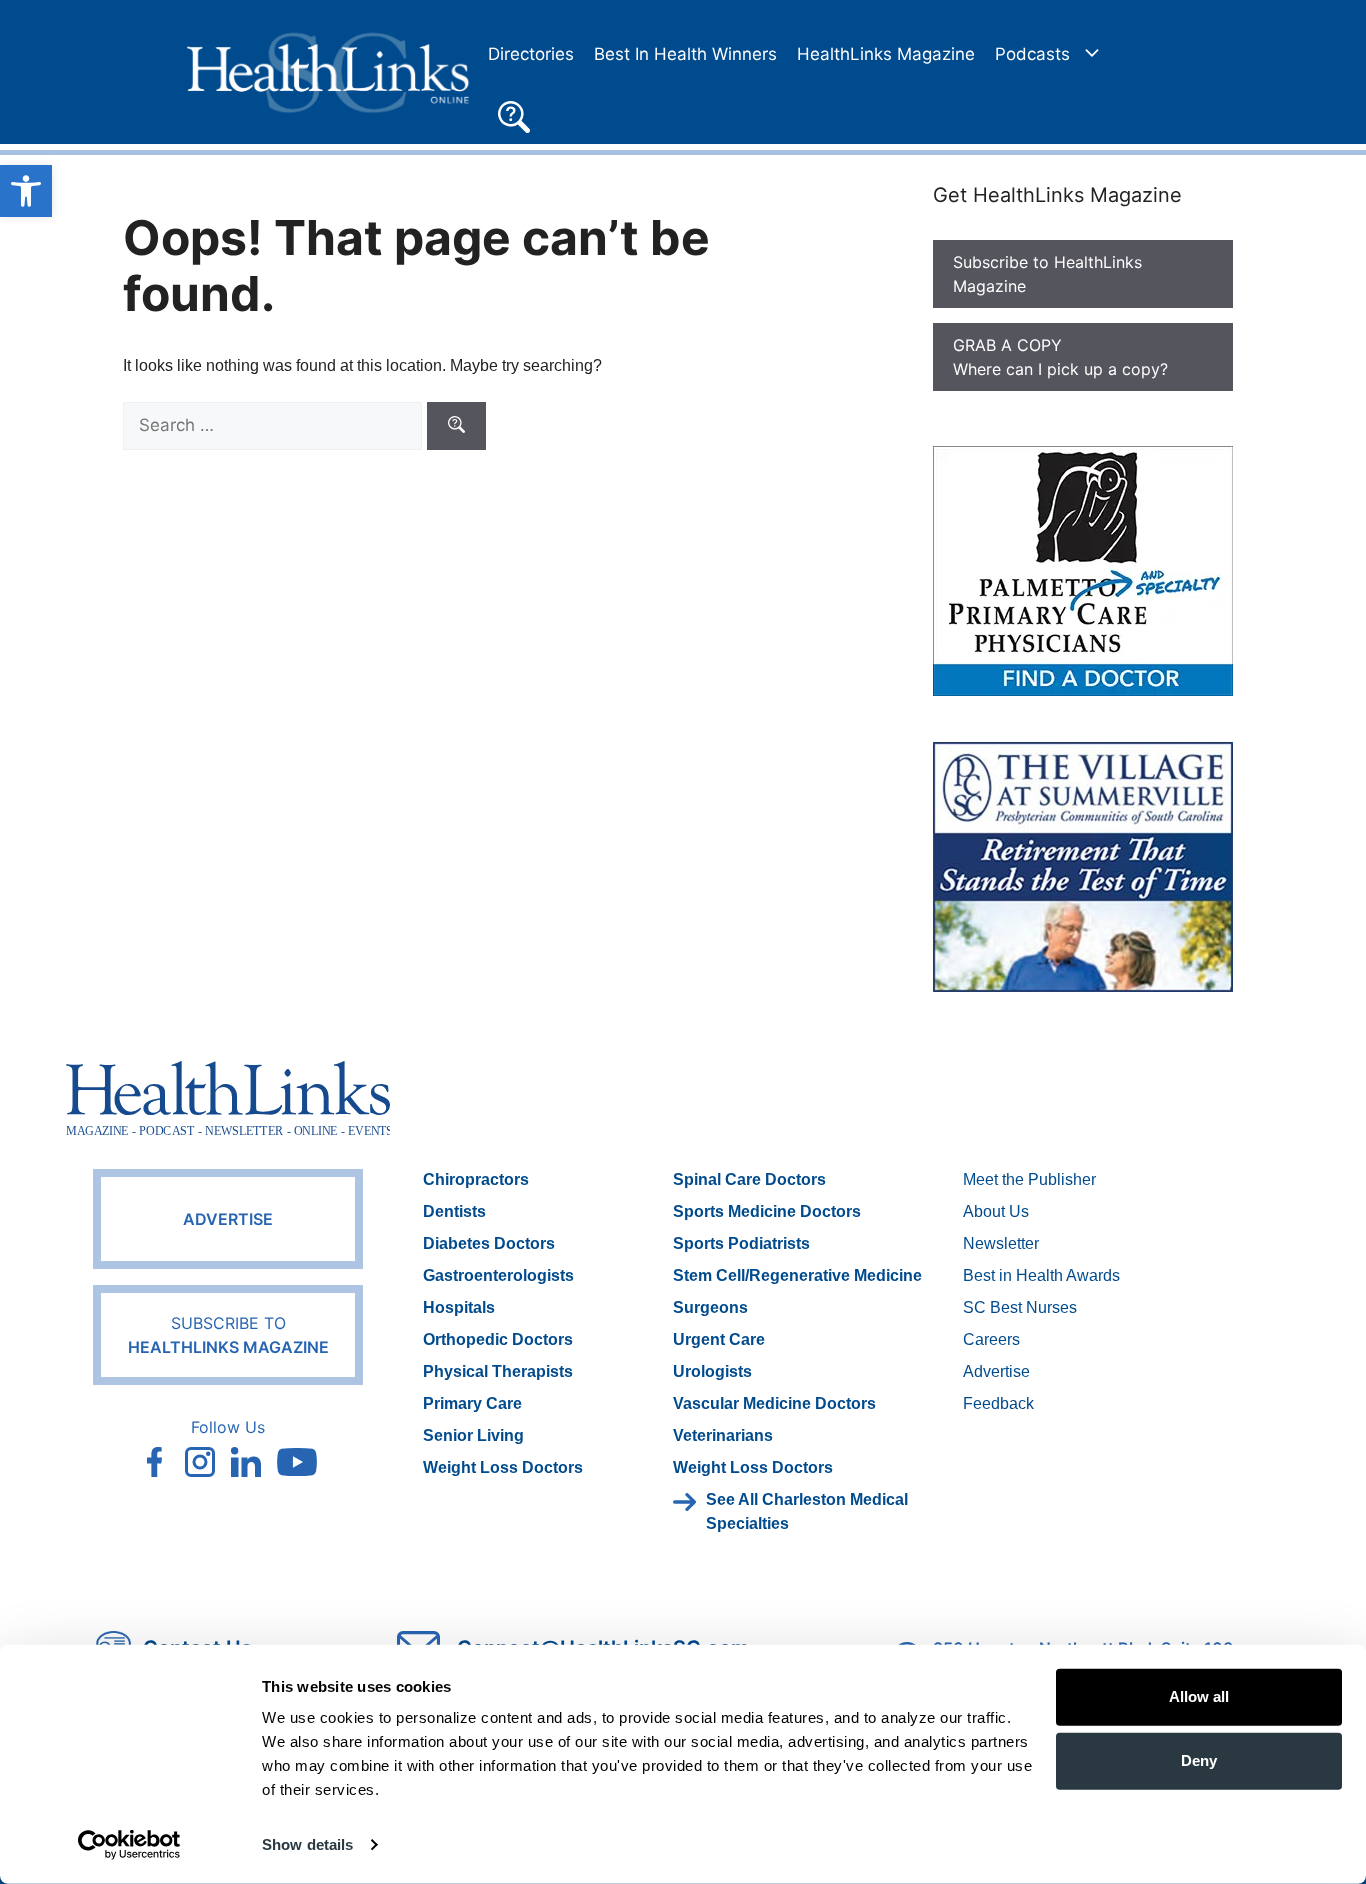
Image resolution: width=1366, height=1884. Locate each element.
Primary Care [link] (472, 1403)
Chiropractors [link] (476, 1179)
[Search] (456, 426)
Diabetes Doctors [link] (489, 1243)
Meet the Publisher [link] (1029, 1179)
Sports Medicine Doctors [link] (767, 1211)
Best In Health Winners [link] (685, 54)
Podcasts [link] (1032, 54)
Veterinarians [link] (723, 1435)
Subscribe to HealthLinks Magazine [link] (1047, 274)
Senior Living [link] (473, 1435)
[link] (26, 191)
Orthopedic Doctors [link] (498, 1339)
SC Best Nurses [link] (1020, 1307)
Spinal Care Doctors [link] (749, 1179)
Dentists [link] (454, 1211)
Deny (1199, 1760)
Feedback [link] (998, 1403)
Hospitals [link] (459, 1307)
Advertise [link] (228, 1219)
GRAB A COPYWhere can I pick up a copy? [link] (1060, 357)
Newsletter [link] (1001, 1243)
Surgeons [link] (710, 1307)
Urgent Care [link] (719, 1339)
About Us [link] (996, 1211)
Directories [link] (531, 54)
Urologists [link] (712, 1371)
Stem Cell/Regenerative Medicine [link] (797, 1275)
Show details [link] (307, 1844)
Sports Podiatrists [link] (741, 1243)
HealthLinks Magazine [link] (886, 54)
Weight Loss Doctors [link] (503, 1467)
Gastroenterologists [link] (498, 1275)
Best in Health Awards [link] (1041, 1275)
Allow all (1199, 1696)
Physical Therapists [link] (498, 1371)
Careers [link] (991, 1339)
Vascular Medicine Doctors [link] (774, 1403)
